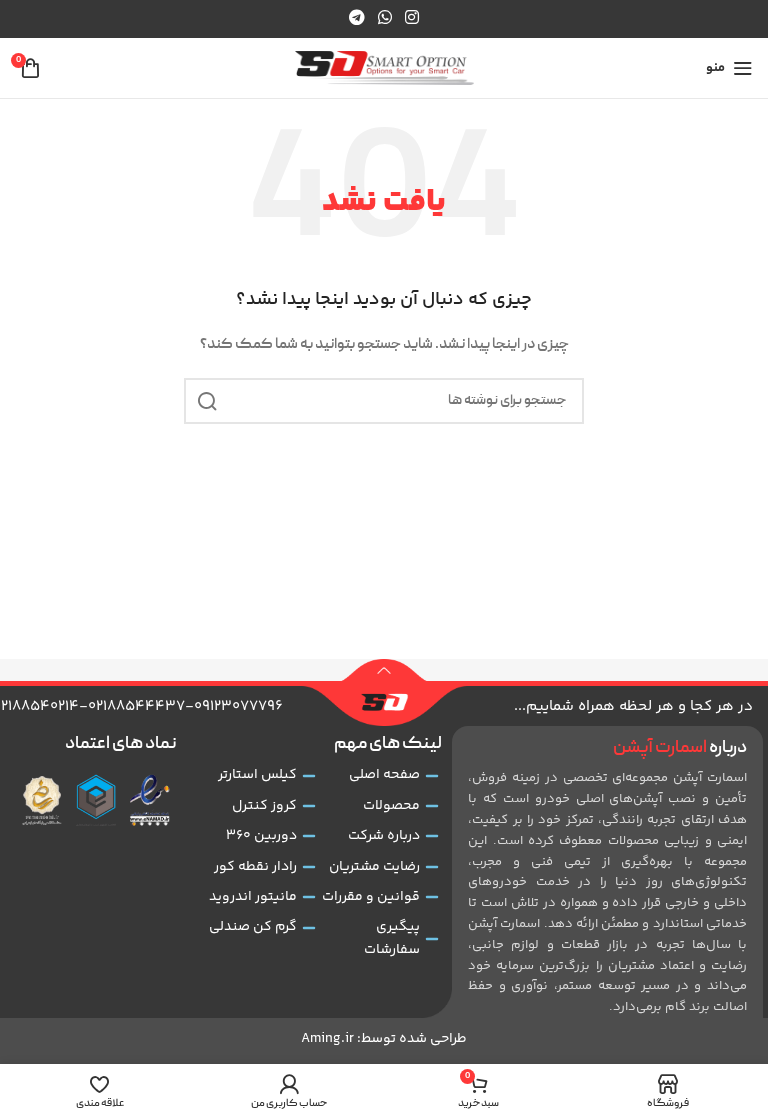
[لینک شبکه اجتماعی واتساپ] (384, 18)
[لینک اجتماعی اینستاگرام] (412, 18)
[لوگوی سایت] (384, 69)
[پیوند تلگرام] (356, 18)
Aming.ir (327, 1039)
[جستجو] (207, 401)
